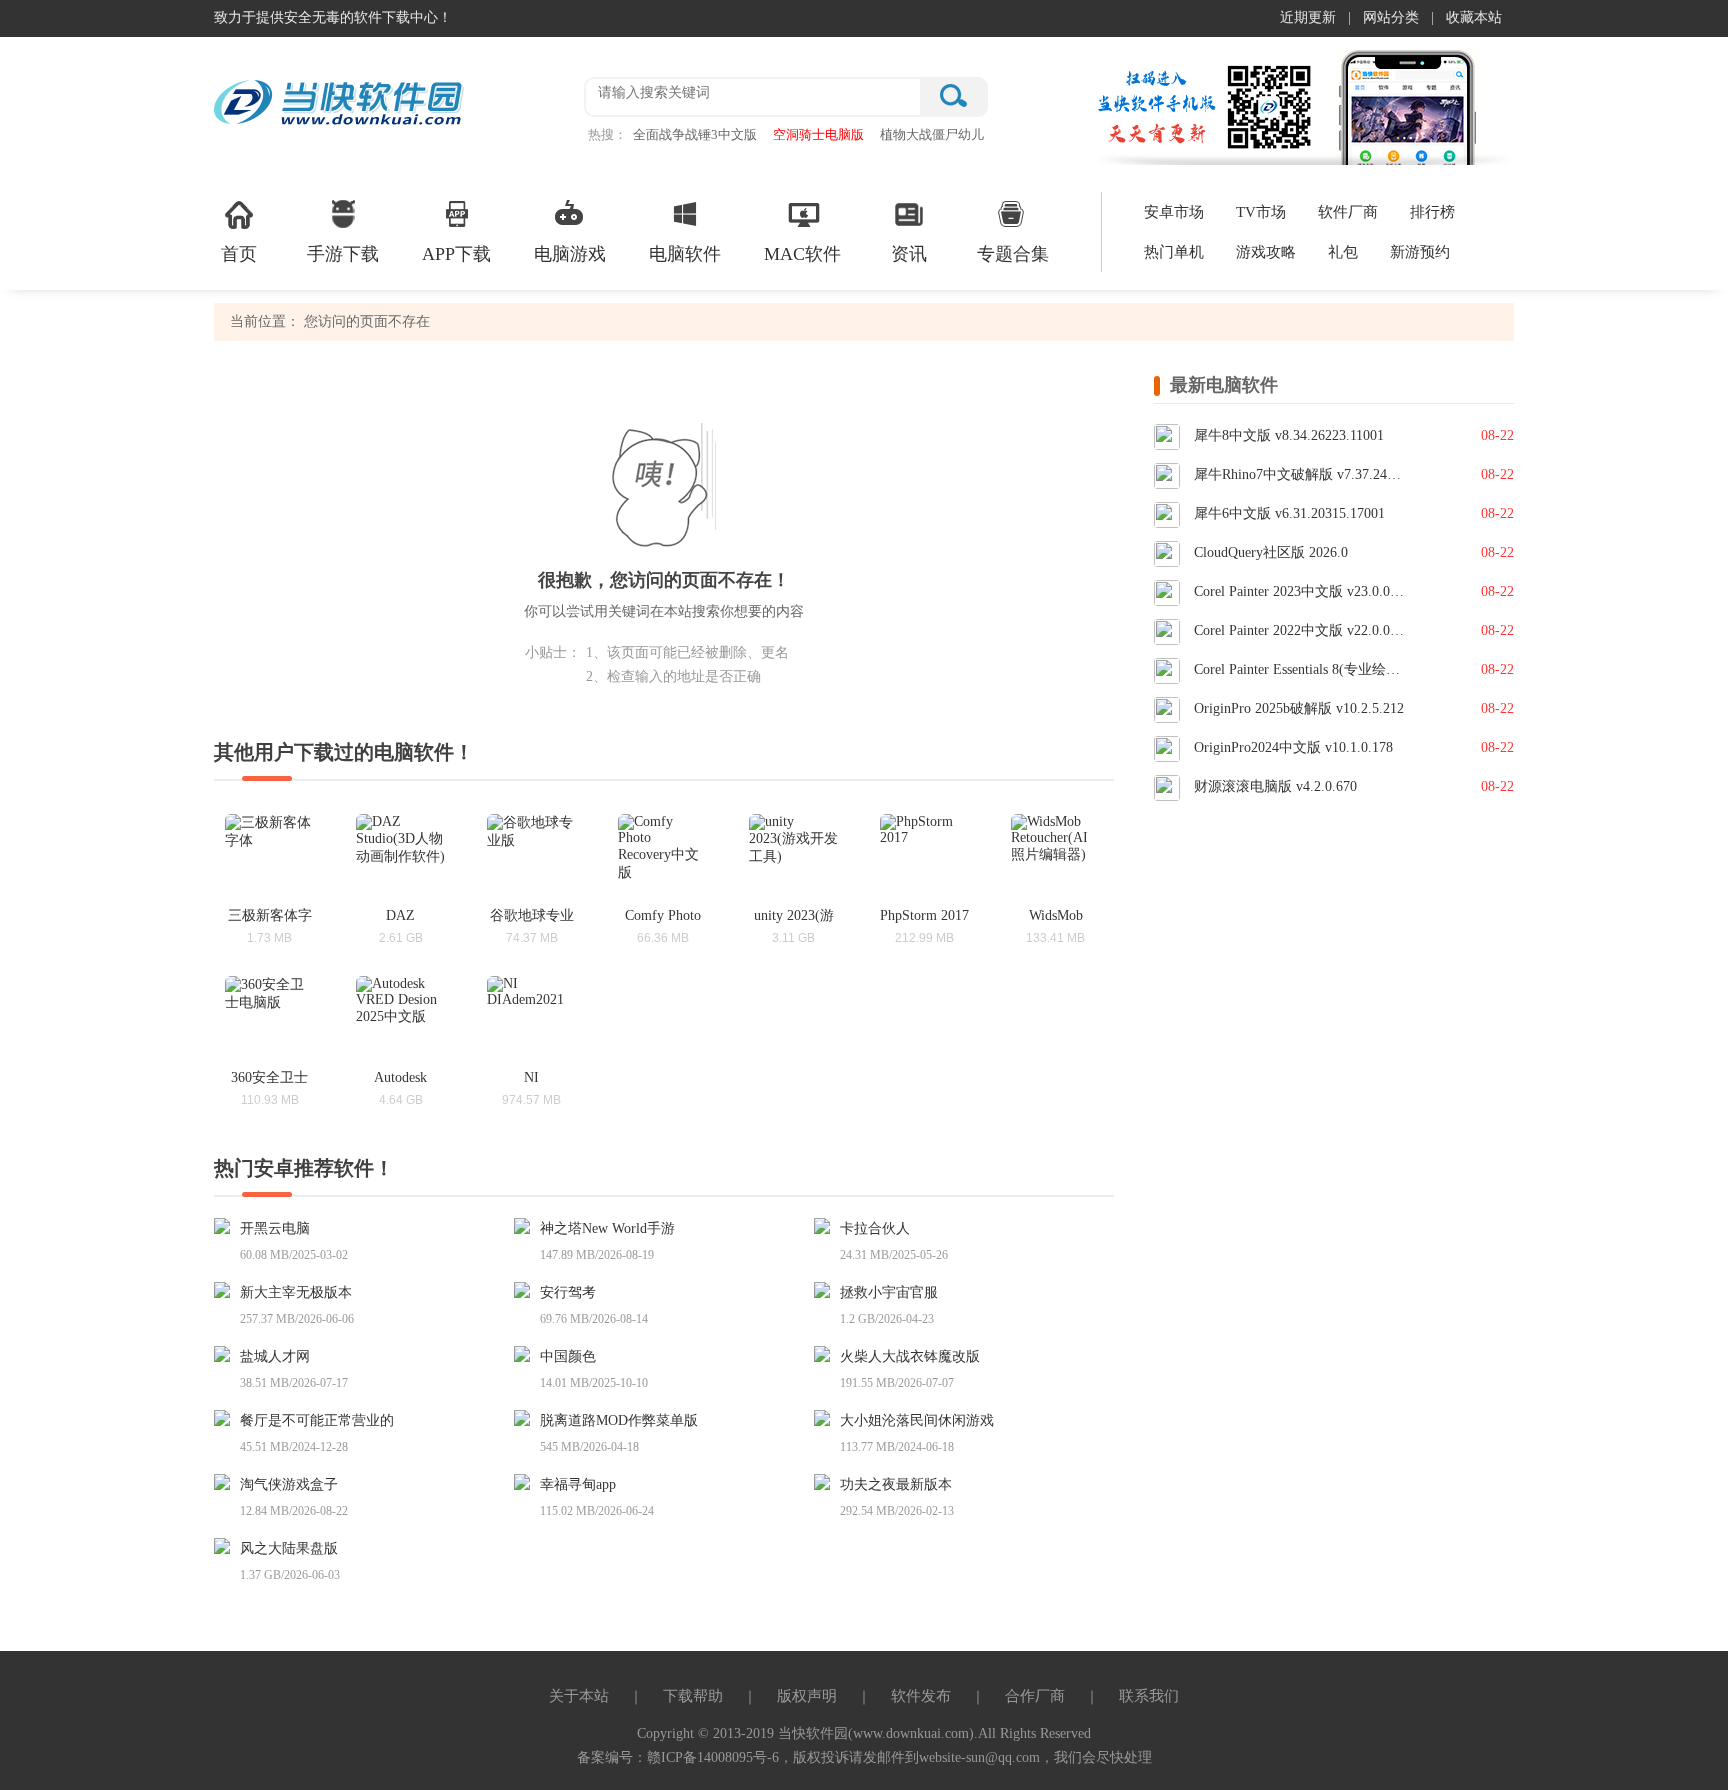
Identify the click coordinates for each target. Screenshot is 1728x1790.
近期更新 (1308, 17)
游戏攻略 (1266, 252)
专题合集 (1013, 254)
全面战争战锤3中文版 (695, 134)
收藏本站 (1474, 17)
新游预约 (1420, 252)
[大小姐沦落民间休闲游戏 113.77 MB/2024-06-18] (827, 1416)
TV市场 (1261, 212)
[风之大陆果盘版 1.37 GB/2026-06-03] (227, 1544)
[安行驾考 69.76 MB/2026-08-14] (527, 1288)
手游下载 (343, 254)
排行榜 (1432, 212)
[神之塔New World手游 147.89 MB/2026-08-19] (527, 1224)
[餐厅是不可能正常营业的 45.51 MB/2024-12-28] (227, 1416)
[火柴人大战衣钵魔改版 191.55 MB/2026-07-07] (827, 1352)
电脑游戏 (570, 254)
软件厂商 (1348, 212)
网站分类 (1391, 17)
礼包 (1343, 252)
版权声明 (807, 1696)
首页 (239, 254)
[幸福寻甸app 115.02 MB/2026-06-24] (527, 1480)
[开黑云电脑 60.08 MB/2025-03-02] (227, 1224)
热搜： (607, 134)
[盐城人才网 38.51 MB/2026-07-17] (227, 1352)
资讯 (909, 254)
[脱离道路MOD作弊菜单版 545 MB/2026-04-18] (527, 1416)
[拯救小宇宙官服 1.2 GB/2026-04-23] (827, 1288)
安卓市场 (1174, 212)
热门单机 (1174, 252)
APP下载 (456, 254)
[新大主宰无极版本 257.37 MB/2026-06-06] (227, 1288)
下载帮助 (693, 1696)
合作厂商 (1035, 1696)
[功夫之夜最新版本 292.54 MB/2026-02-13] (827, 1480)
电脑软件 (685, 254)
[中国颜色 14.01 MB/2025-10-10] (527, 1352)
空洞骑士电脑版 (818, 134)
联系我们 (1149, 1696)
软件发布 (921, 1696)
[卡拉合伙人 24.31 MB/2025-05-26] (827, 1224)
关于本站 (579, 1696)
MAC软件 (802, 254)
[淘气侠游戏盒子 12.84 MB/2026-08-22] (227, 1480)
